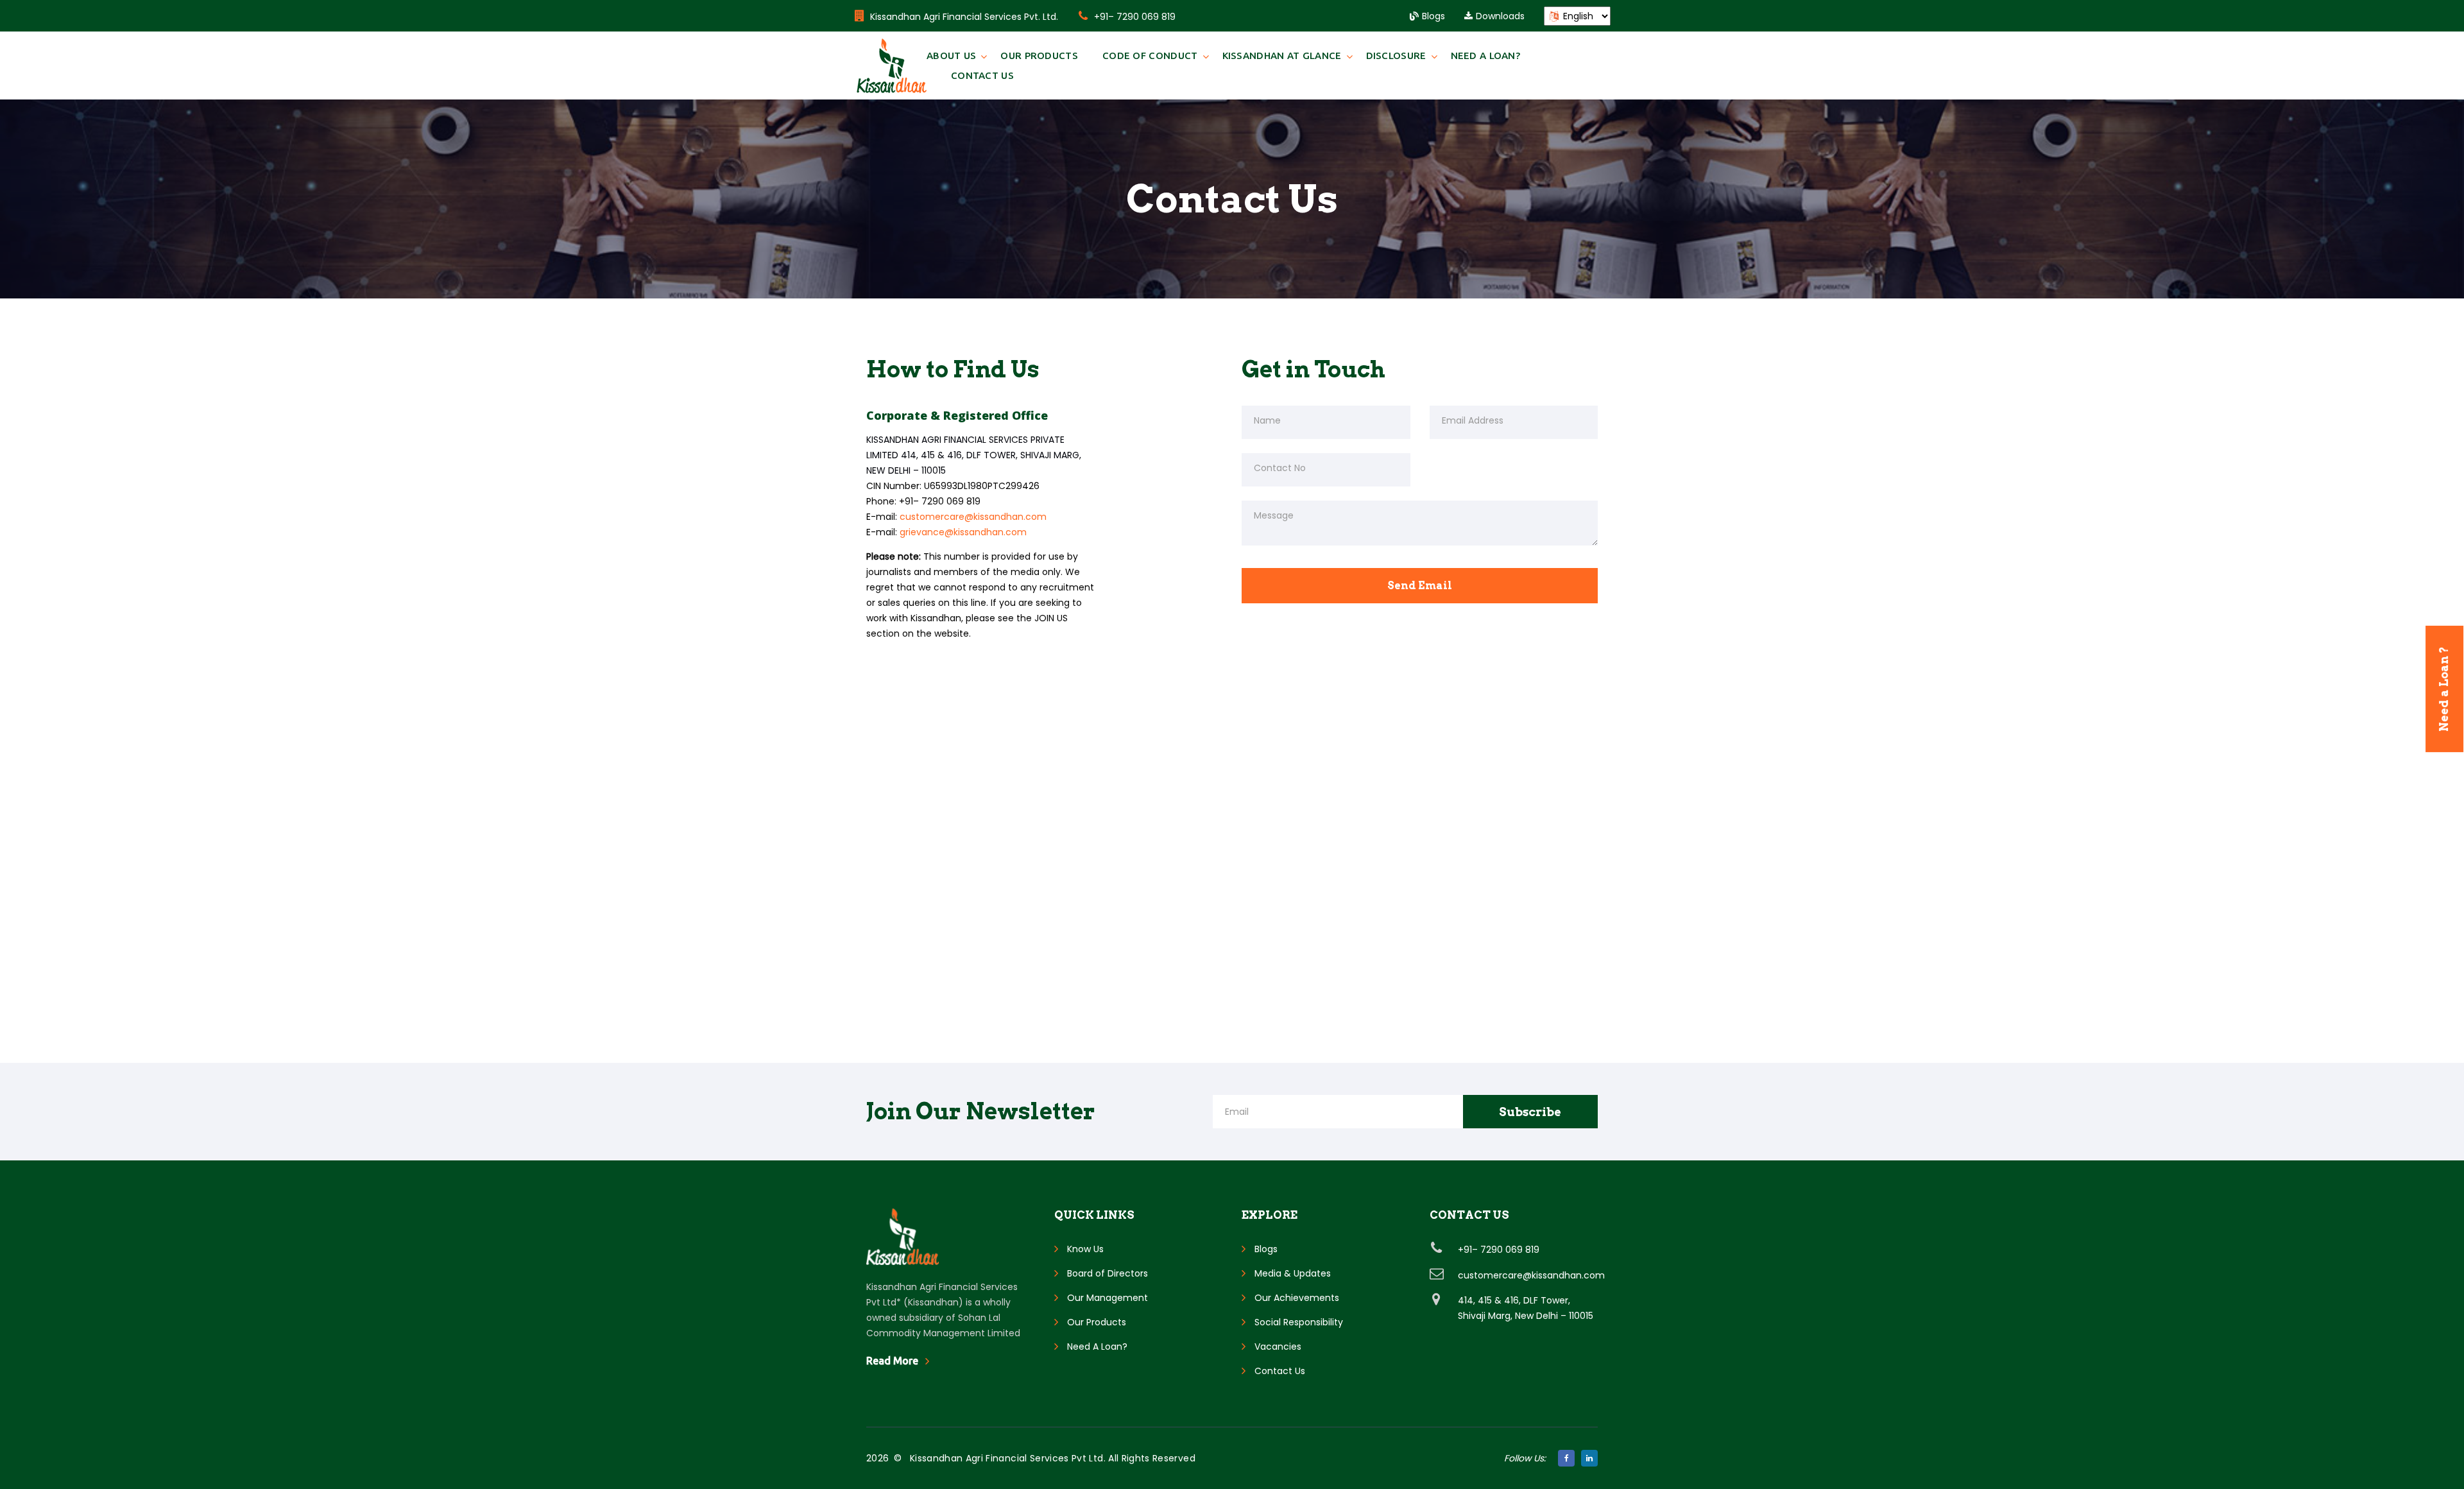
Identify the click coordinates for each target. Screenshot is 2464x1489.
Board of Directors (1108, 1273)
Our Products (1039, 56)
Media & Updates (1293, 1273)
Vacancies (1278, 1347)
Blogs (1433, 16)
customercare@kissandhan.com (973, 517)
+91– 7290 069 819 (1135, 17)
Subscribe (1530, 1112)
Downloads (1500, 16)
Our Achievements (1297, 1298)
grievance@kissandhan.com (963, 532)
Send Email (1420, 586)
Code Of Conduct (1150, 56)
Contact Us (982, 75)
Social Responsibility (1299, 1322)
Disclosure (1396, 56)
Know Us (1085, 1249)
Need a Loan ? (2444, 689)
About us (951, 56)
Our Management (1108, 1298)
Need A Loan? (1486, 56)
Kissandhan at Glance (1282, 56)
